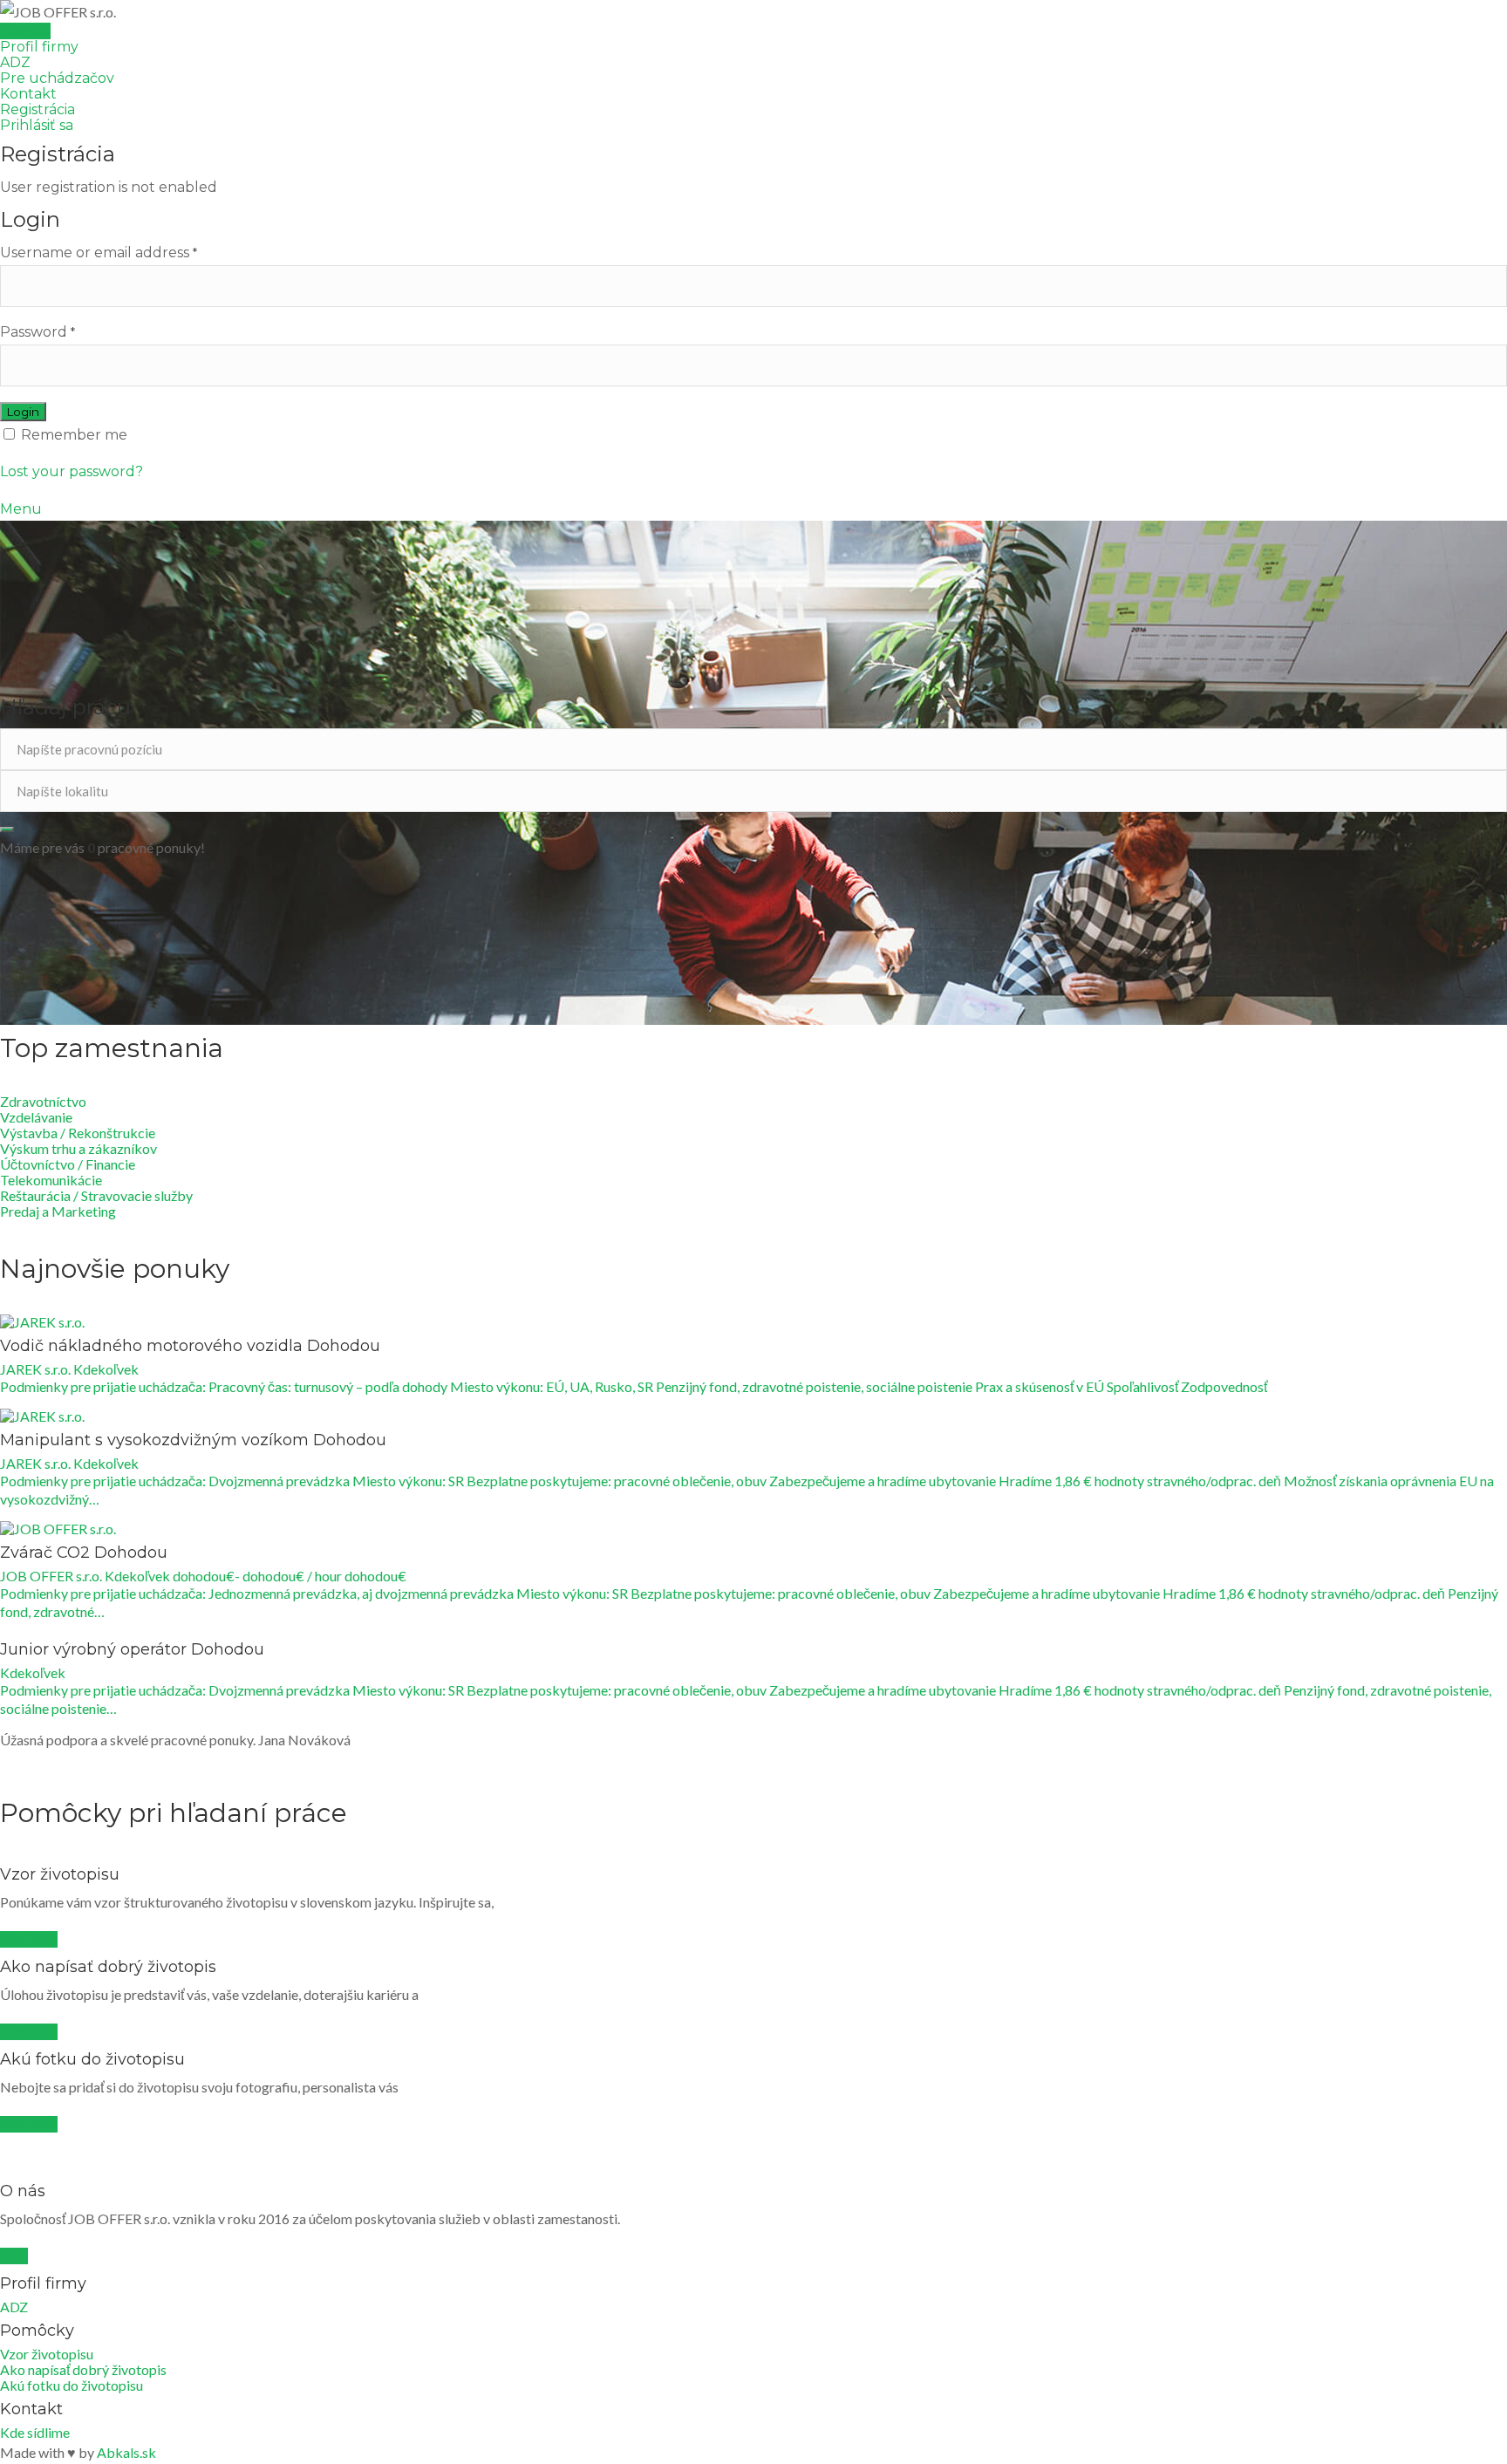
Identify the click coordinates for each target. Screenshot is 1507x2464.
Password (38, 332)
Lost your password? (72, 471)
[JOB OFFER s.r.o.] (753, 12)
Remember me (72, 435)
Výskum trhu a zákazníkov (78, 1148)
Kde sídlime (35, 2432)
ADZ (15, 62)
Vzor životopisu (47, 2354)
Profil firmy (39, 47)
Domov (25, 31)
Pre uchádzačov (57, 78)
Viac (14, 2256)
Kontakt (28, 94)
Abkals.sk (126, 2452)
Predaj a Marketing (58, 1211)
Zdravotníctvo (43, 1101)
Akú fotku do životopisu (72, 2385)
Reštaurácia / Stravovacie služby (96, 1195)
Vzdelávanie (36, 1117)
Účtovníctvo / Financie (68, 1164)
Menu (21, 509)
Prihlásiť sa (37, 125)
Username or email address (99, 253)
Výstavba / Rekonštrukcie (78, 1133)
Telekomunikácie (51, 1180)
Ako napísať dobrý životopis (83, 2369)
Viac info (29, 1939)
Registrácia (38, 109)
